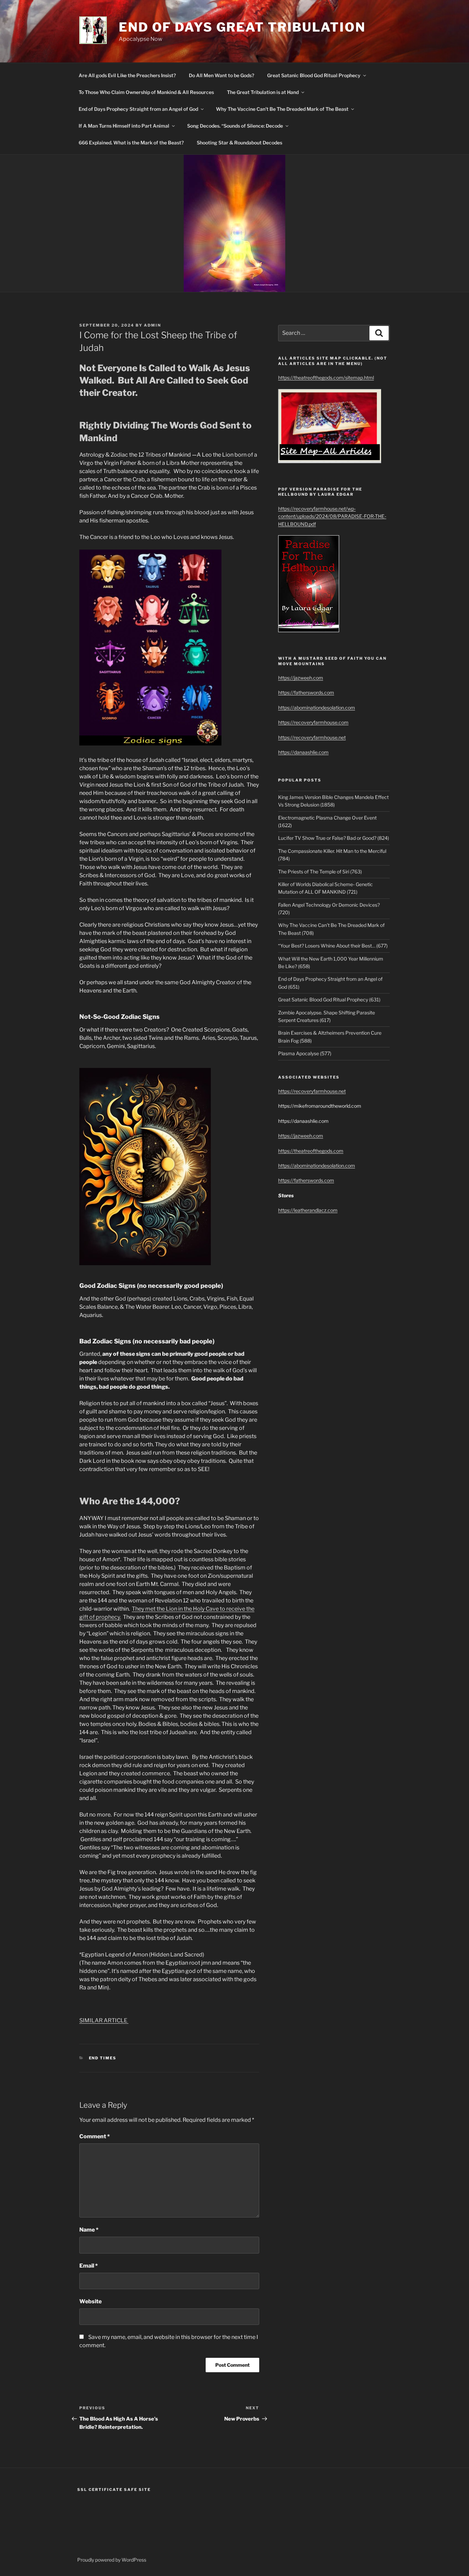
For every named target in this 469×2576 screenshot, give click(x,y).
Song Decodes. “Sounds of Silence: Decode (235, 126)
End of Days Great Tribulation (242, 27)
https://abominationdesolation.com (317, 708)
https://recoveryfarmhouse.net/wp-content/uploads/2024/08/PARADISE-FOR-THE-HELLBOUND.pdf (332, 516)
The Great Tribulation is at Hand (263, 92)
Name (89, 2230)
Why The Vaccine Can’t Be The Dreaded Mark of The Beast (282, 109)
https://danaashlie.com (303, 752)
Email (89, 2266)
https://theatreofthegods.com (311, 1151)
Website (90, 2301)
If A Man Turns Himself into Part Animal (124, 126)
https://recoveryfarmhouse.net (312, 737)
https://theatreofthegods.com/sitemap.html (326, 378)
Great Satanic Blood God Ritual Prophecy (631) (329, 999)
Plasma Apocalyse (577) (305, 1053)
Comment (95, 2136)
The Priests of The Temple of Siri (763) (320, 872)
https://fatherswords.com (306, 692)
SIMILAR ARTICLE (104, 2020)
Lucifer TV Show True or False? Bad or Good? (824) (334, 838)
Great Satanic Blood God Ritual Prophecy (314, 75)
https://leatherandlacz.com (308, 1210)
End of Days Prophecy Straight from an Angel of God (138, 109)
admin (152, 325)
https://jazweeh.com (301, 678)
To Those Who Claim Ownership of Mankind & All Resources (146, 92)
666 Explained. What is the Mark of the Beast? (131, 143)
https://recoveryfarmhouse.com (313, 722)
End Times (103, 2058)
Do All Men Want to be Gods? (221, 75)
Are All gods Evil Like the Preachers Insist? (127, 75)
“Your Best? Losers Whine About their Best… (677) (333, 946)
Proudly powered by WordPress (112, 2560)
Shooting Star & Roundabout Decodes (239, 143)
